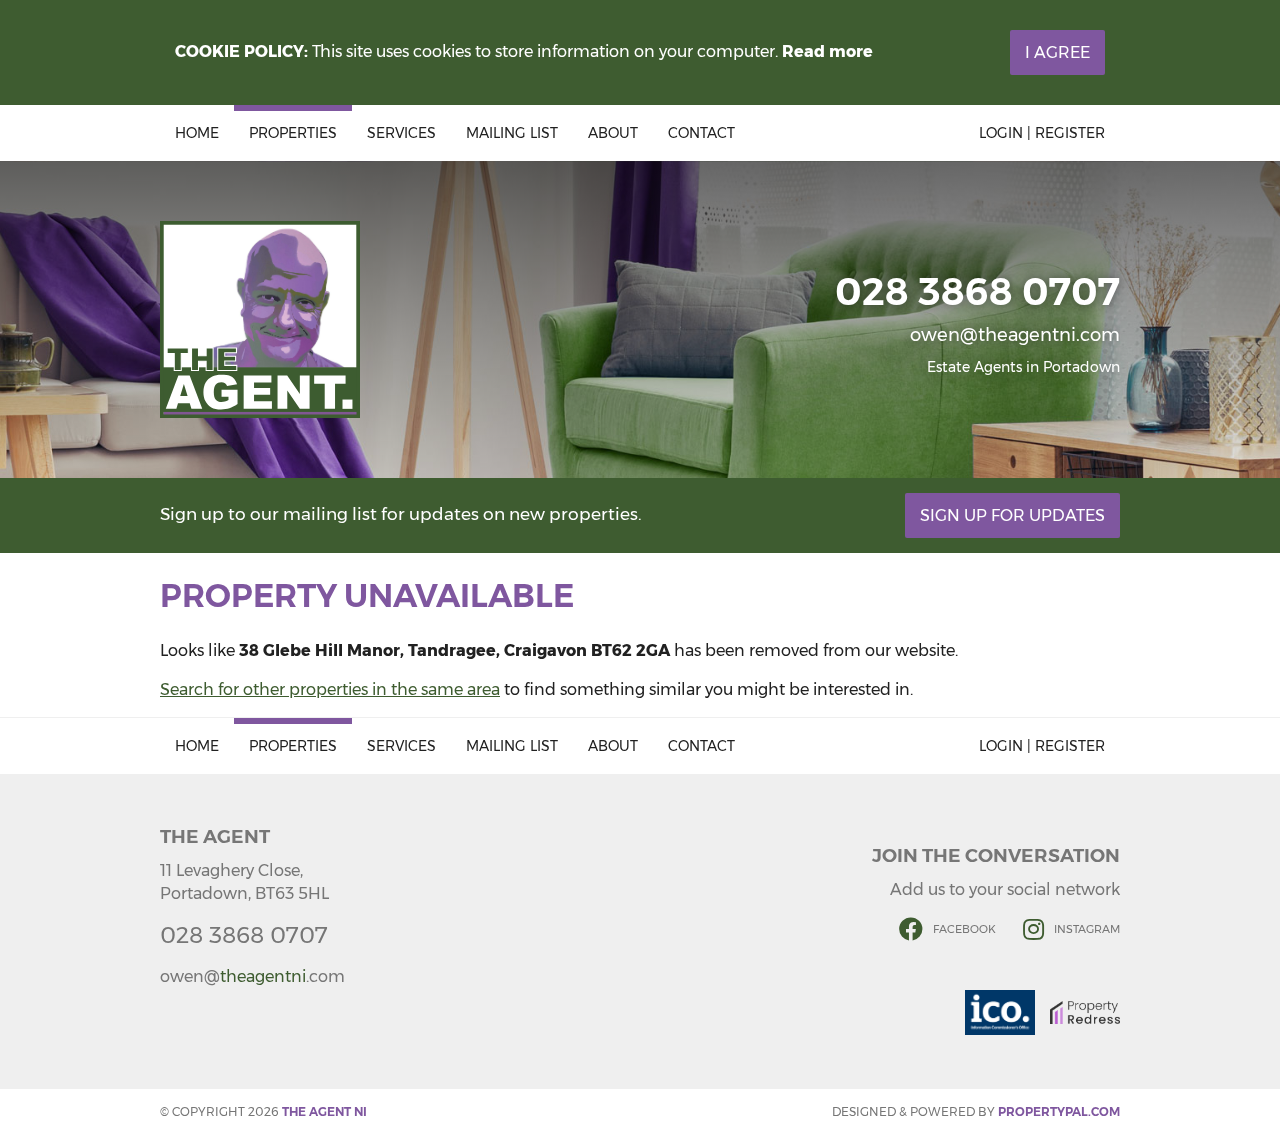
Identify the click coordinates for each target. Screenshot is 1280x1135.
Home (197, 133)
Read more (827, 51)
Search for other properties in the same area (330, 689)
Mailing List (512, 133)
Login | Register (1042, 133)
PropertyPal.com (1059, 1111)
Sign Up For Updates (1012, 515)
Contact (701, 133)
